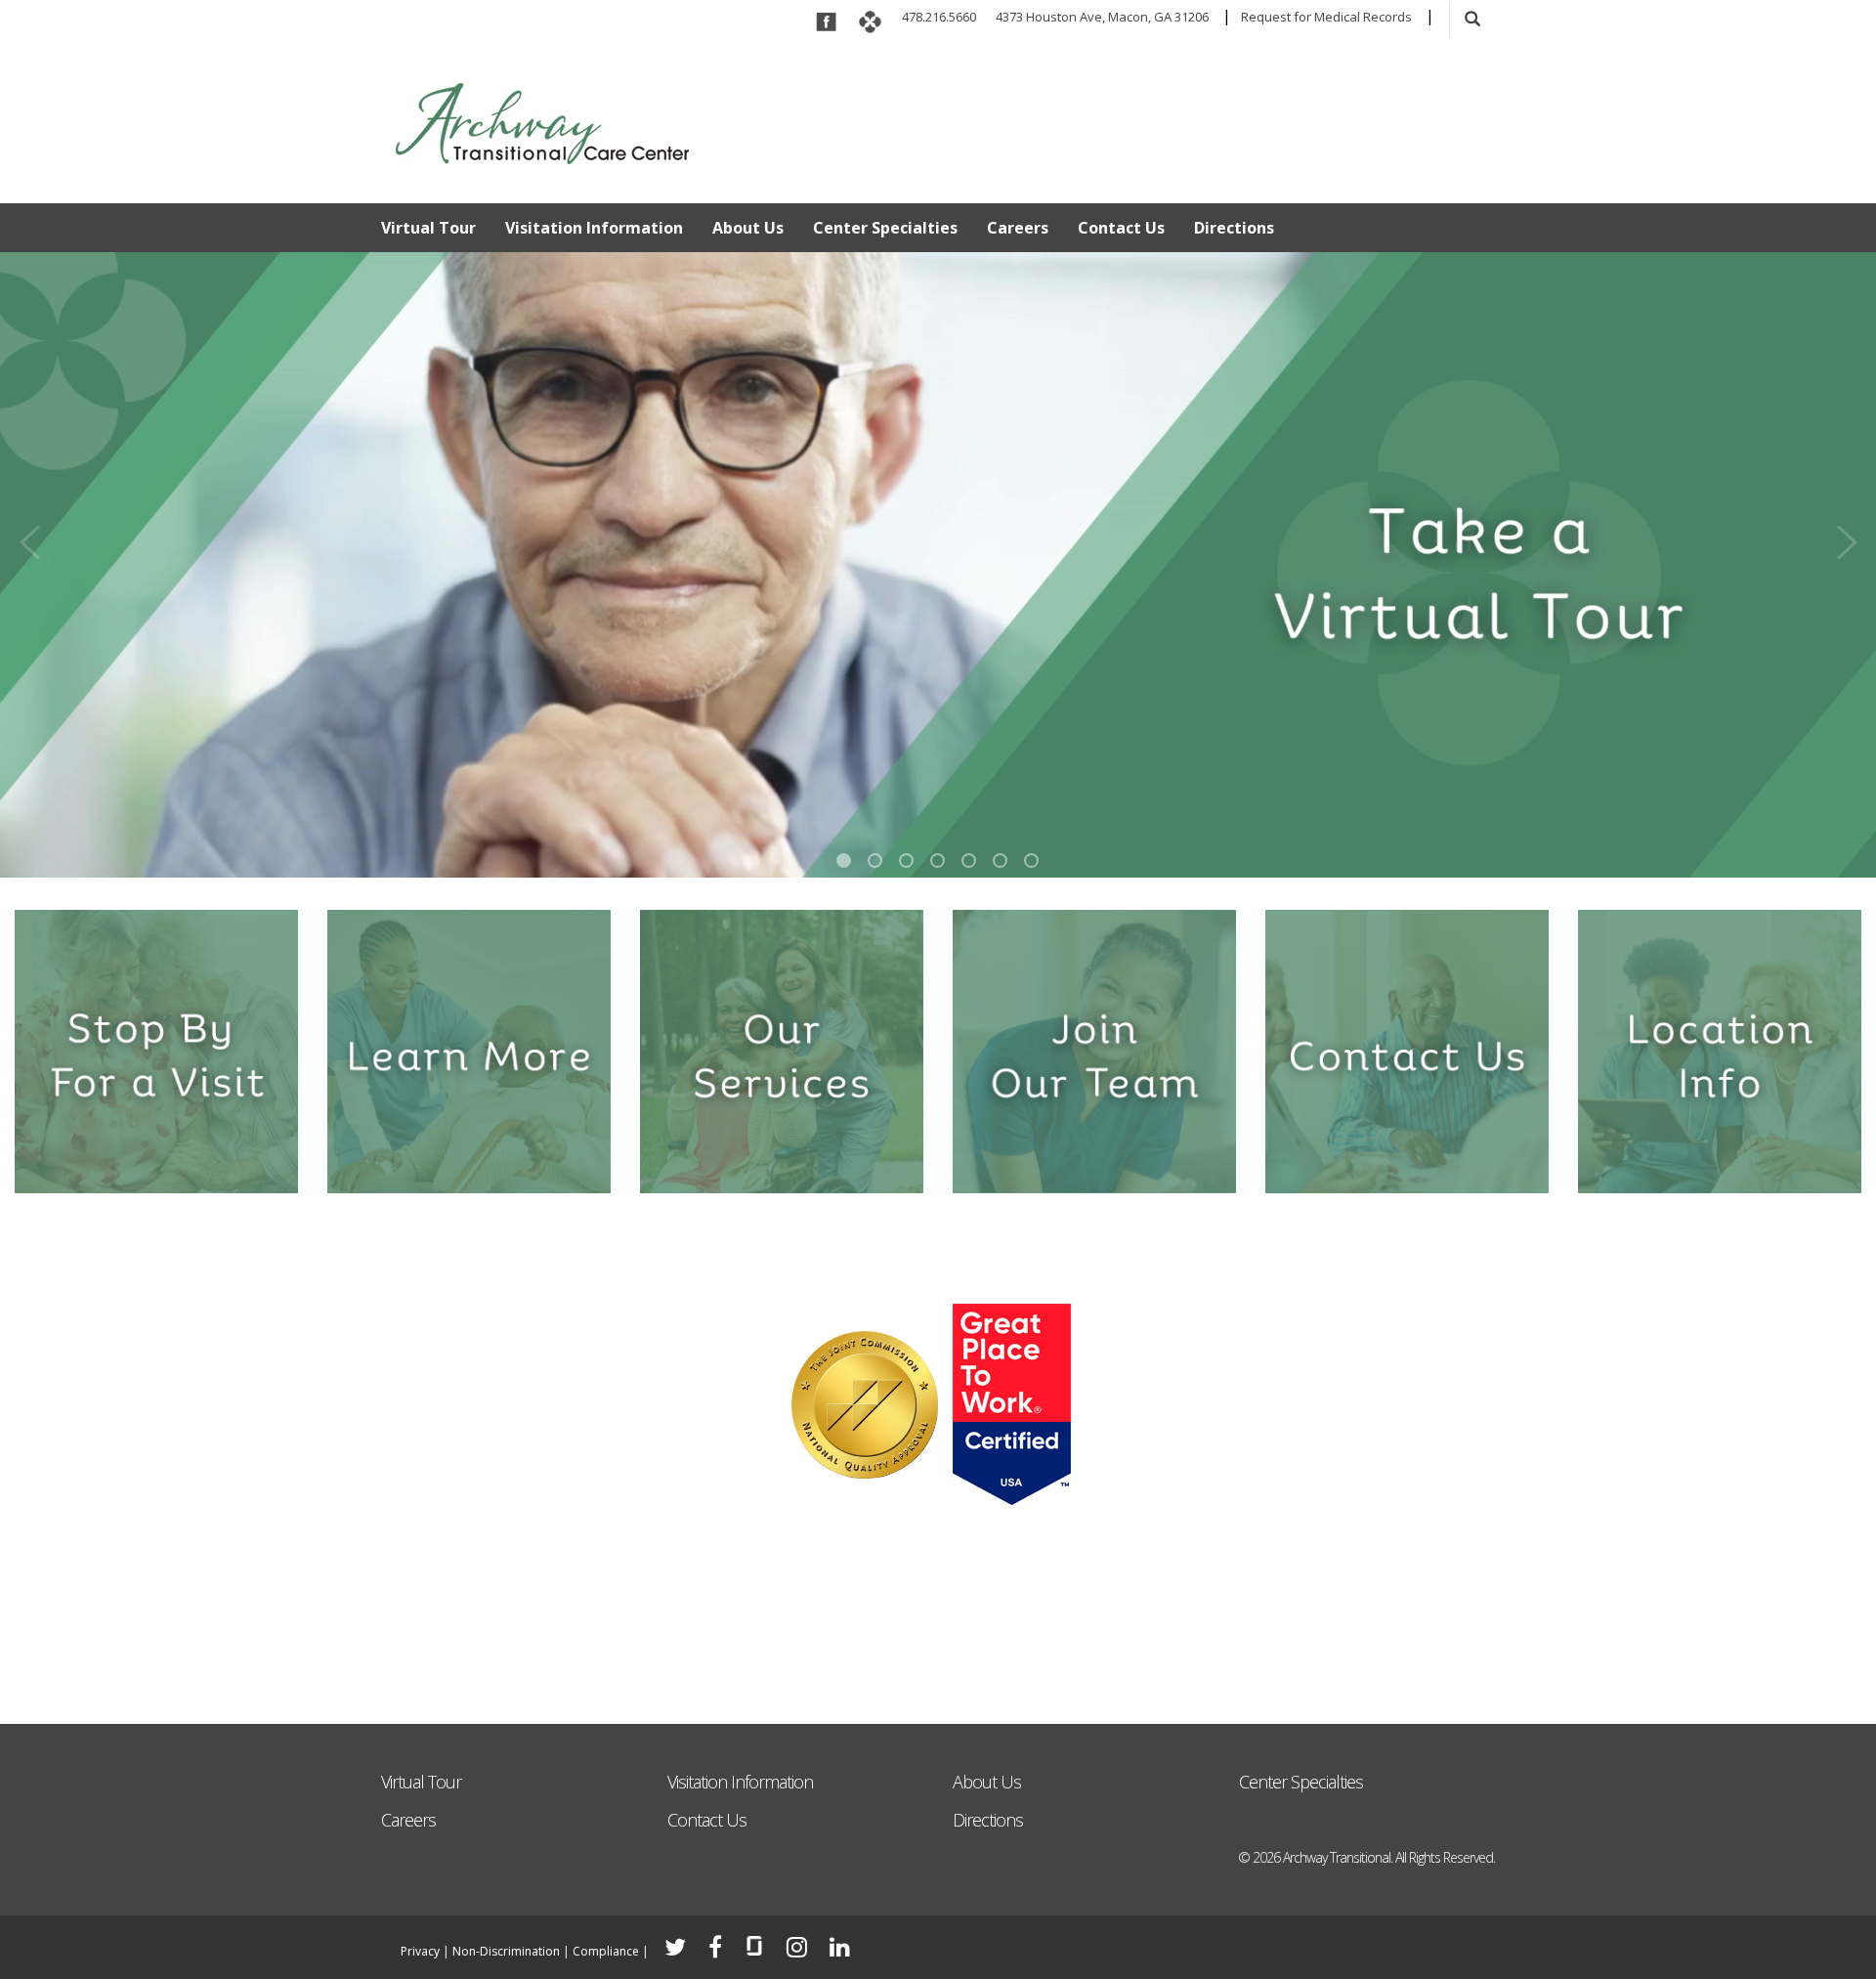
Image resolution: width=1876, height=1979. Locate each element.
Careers (1018, 228)
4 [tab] (938, 860)
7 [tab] (1031, 860)
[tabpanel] (938, 565)
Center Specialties (885, 228)
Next (1847, 536)
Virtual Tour (428, 228)
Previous (29, 536)
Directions (1234, 228)
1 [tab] (844, 860)
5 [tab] (969, 860)
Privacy (420, 1951)
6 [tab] (1000, 860)
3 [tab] (906, 860)
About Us (748, 228)
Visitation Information (594, 228)
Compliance (606, 1951)
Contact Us (1121, 228)
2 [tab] (875, 860)
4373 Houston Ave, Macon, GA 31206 (1102, 17)
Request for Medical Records (1326, 17)
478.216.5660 (939, 17)
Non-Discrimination (506, 1951)
